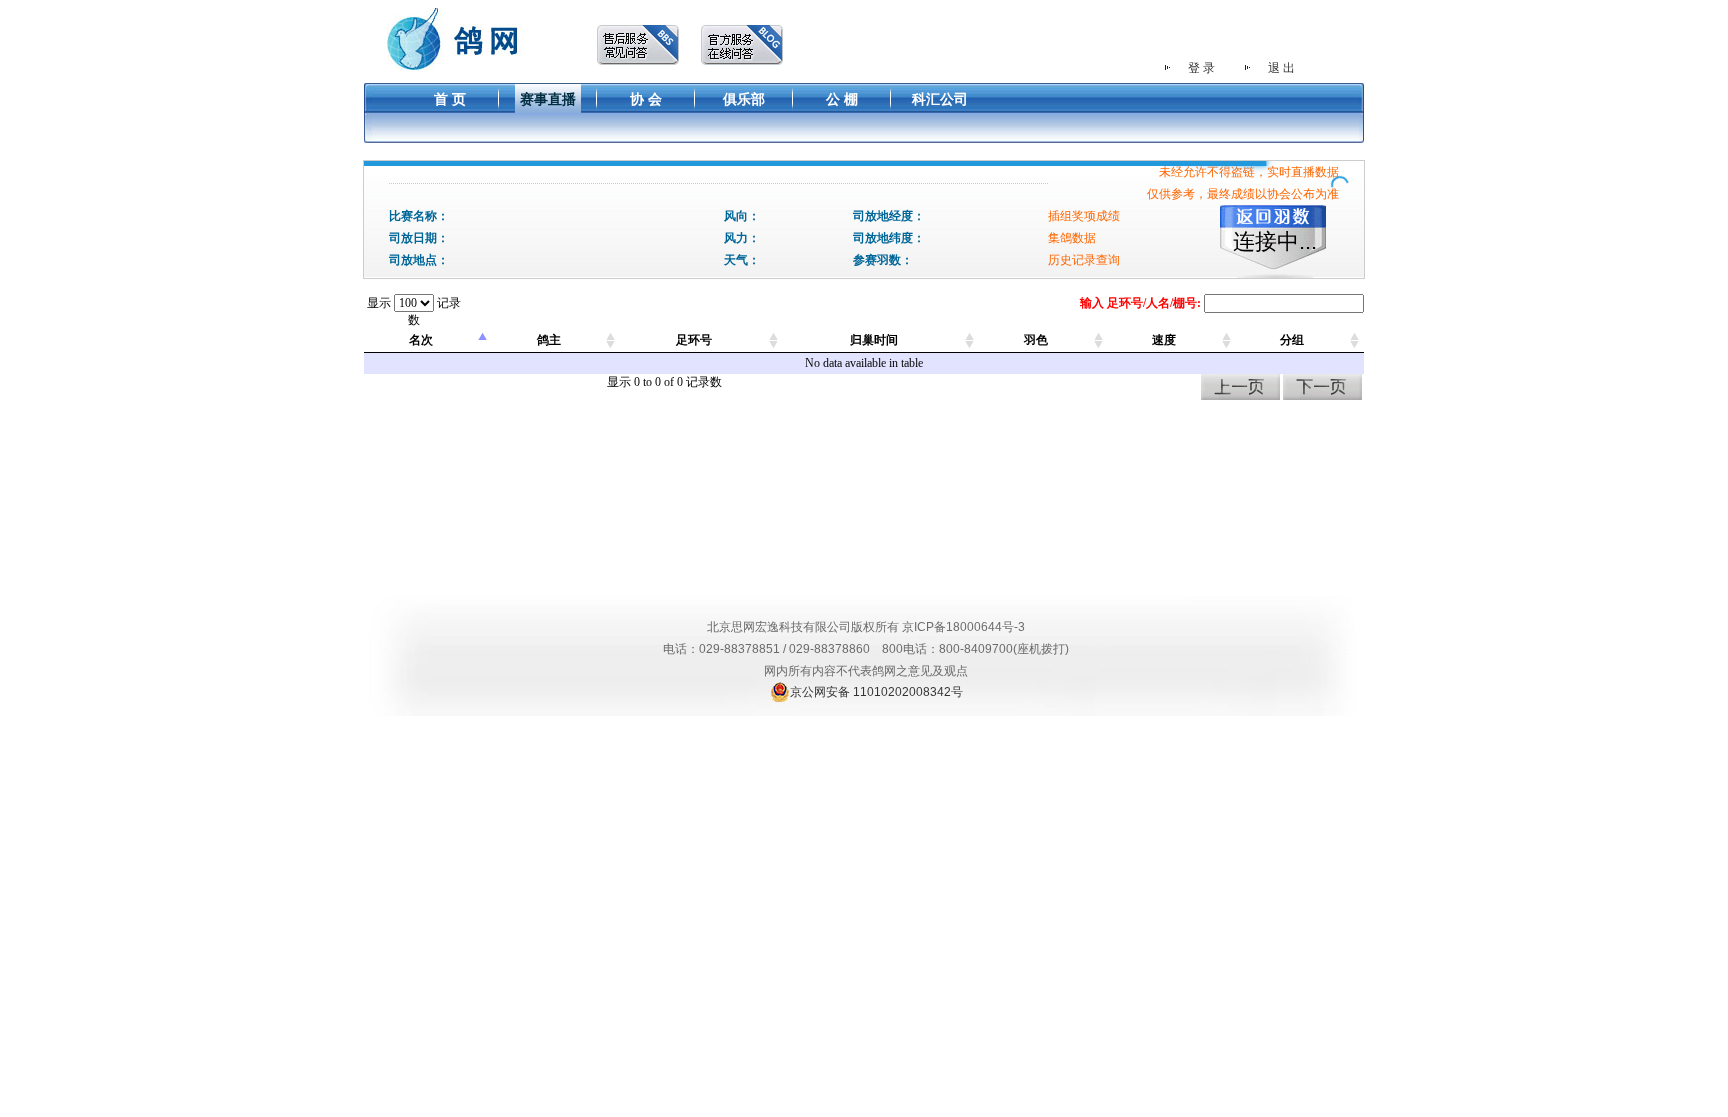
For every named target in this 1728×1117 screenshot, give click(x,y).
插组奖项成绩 (1084, 216)
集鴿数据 (1072, 238)
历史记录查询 (1084, 260)
